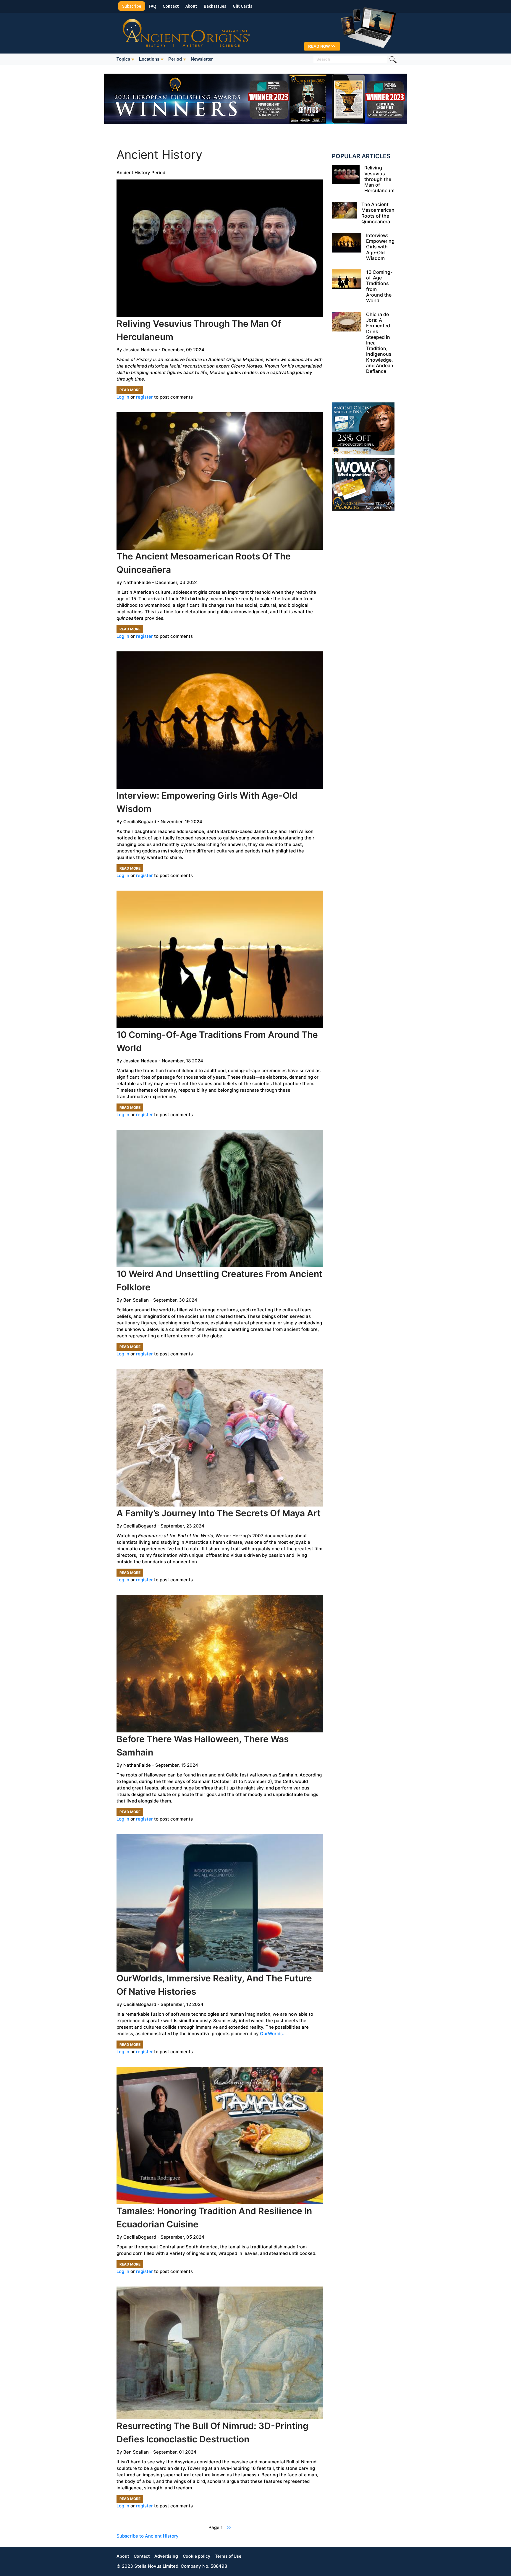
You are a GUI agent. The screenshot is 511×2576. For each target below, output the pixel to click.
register (144, 397)
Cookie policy (197, 2556)
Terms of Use (228, 2556)
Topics (123, 59)
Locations (149, 59)
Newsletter (202, 59)
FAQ (152, 6)
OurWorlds (271, 2034)
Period (175, 59)
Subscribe (132, 6)
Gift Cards (242, 6)
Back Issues (215, 6)
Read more (131, 391)
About (191, 6)
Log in (123, 397)
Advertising (166, 2556)
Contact (171, 6)
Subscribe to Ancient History (148, 2536)
